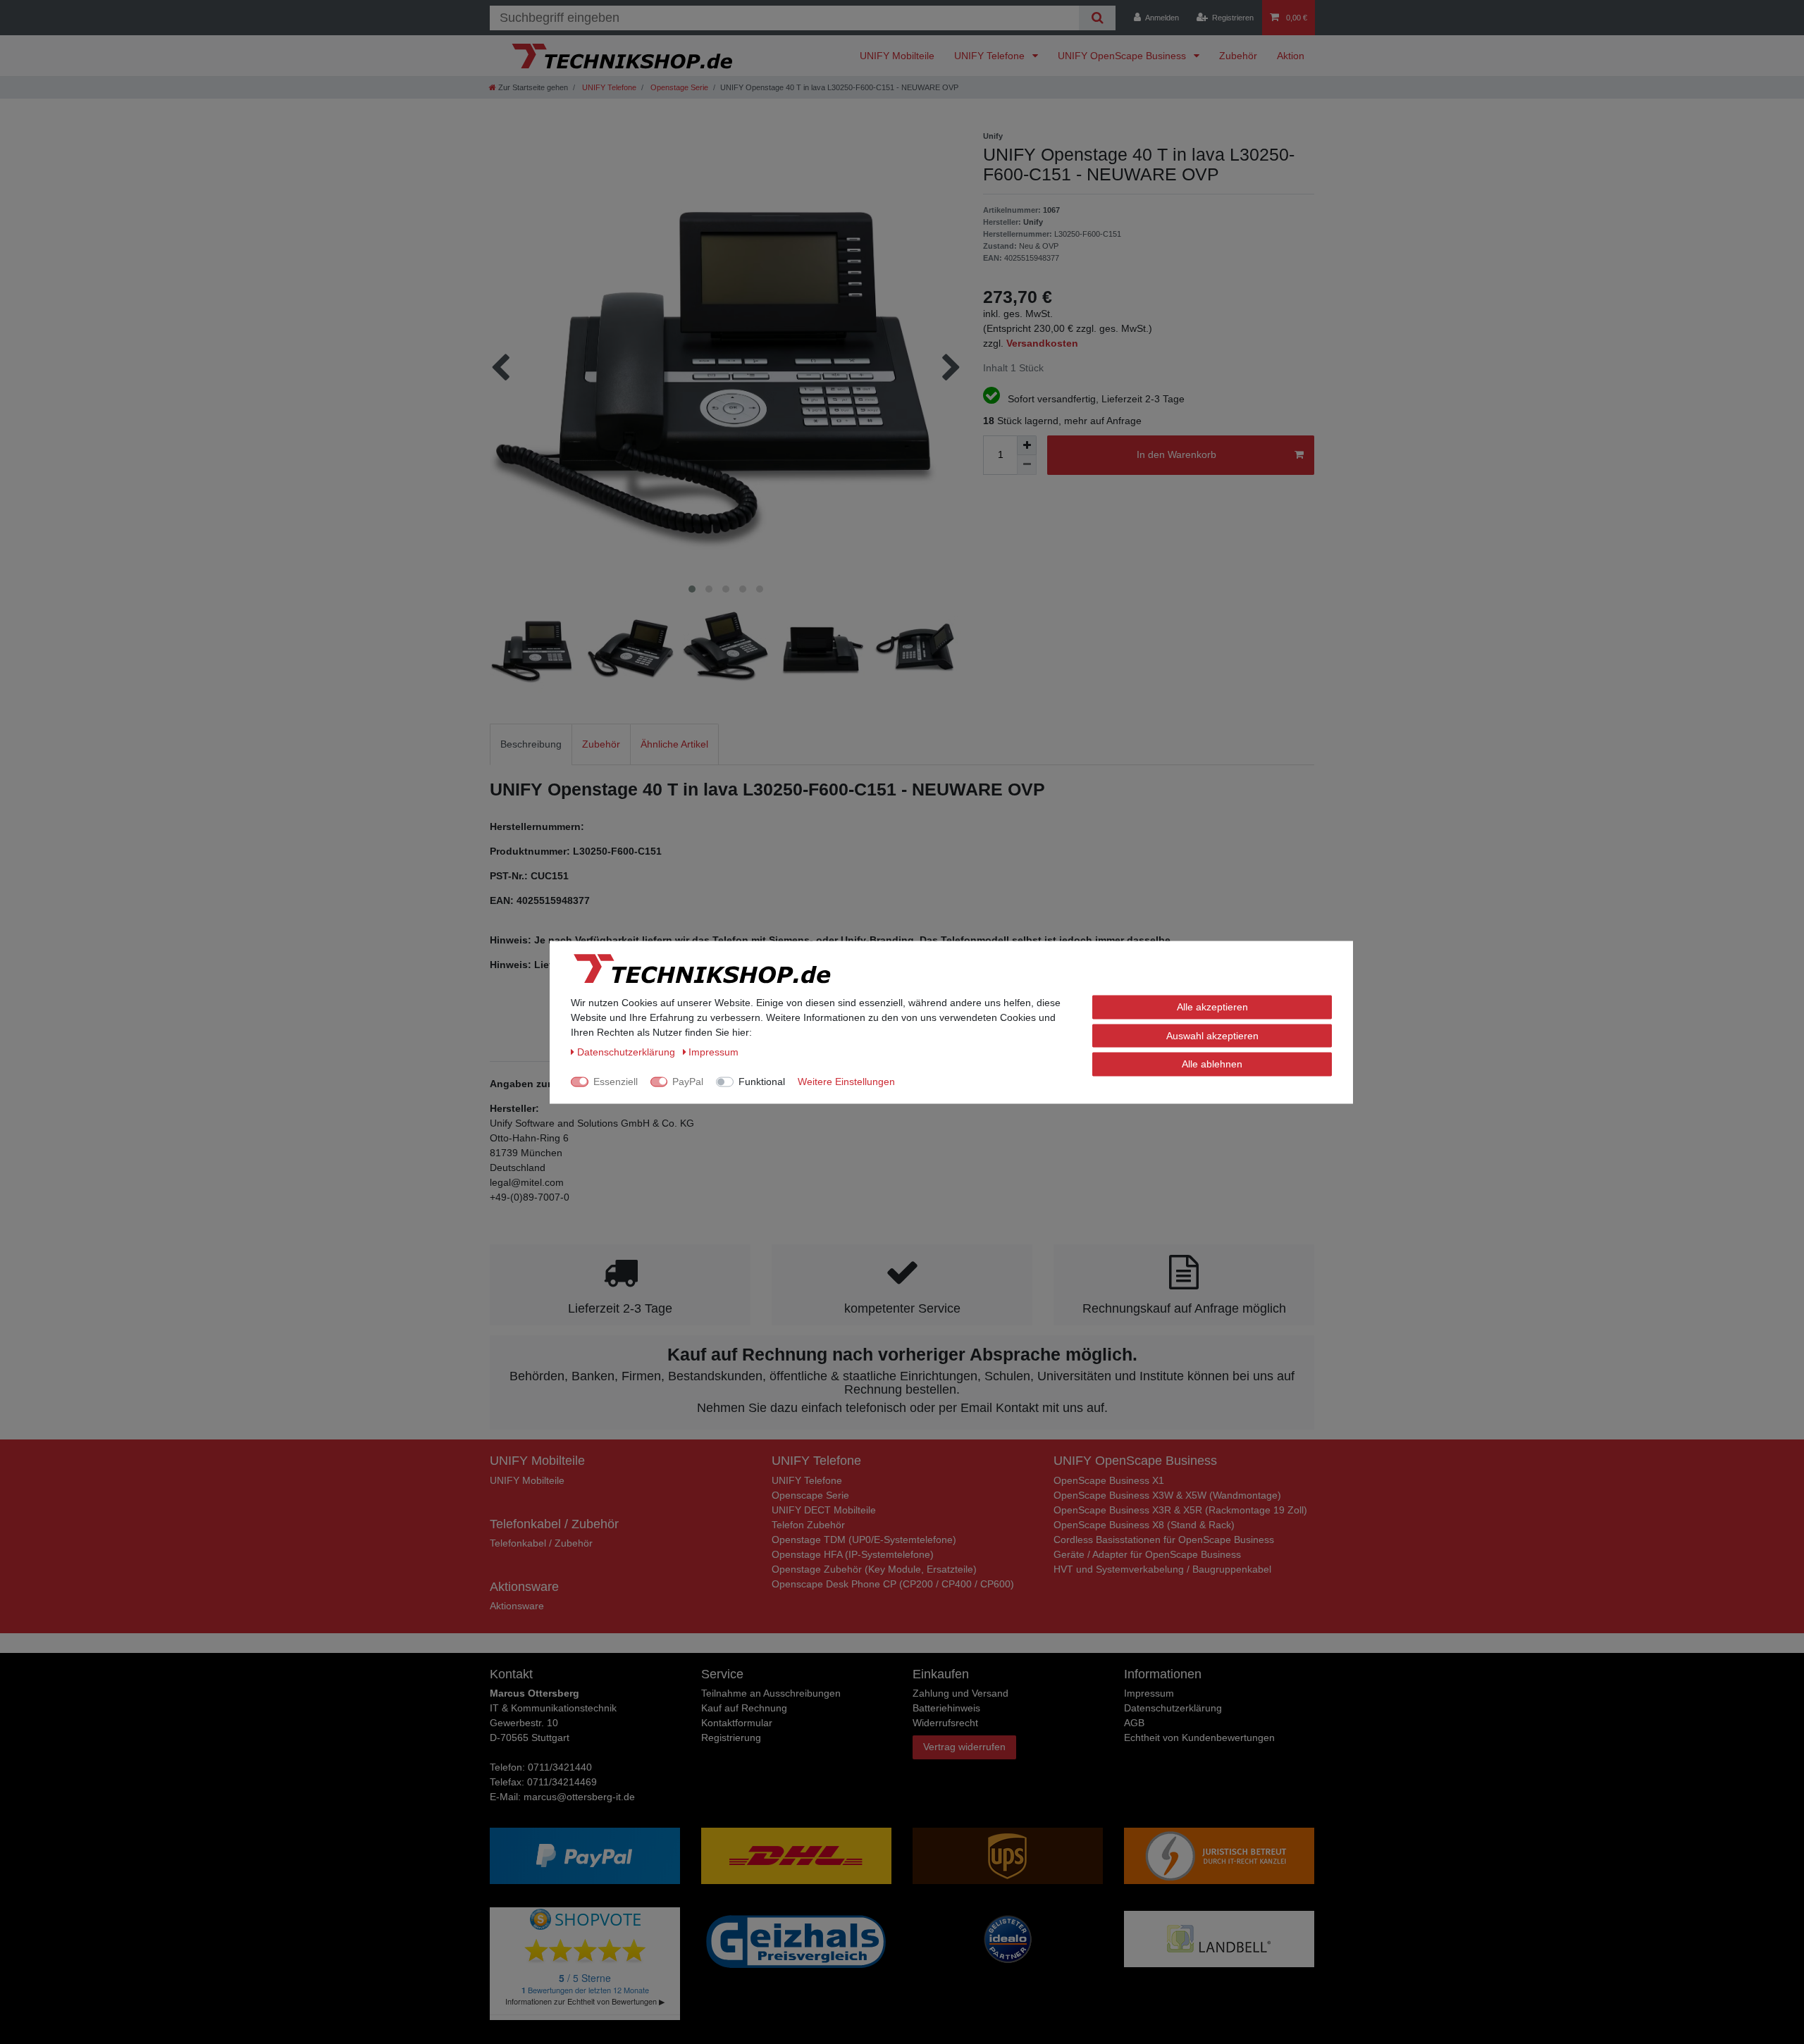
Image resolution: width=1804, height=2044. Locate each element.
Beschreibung (531, 744)
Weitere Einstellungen (846, 1081)
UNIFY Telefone (991, 56)
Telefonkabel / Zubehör (541, 1543)
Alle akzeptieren (1212, 1006)
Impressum (1149, 1693)
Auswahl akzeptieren (1212, 1035)
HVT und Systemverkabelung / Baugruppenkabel (1162, 1569)
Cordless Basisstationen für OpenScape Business (1164, 1540)
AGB (1134, 1723)
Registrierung (731, 1738)
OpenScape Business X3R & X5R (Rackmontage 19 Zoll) (1180, 1510)
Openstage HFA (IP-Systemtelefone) (853, 1554)
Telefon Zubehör (808, 1525)
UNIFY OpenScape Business (1123, 56)
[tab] (531, 744)
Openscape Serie (810, 1495)
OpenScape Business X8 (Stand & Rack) (1144, 1525)
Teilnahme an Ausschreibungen (771, 1693)
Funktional (762, 1081)
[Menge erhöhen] (1027, 445)
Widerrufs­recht (945, 1723)
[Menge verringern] (1027, 465)
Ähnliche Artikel (674, 744)
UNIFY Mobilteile (897, 56)
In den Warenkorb (1176, 454)
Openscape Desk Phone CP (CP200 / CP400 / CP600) (893, 1584)
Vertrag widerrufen (964, 1747)
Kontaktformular (737, 1723)
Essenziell (616, 1081)
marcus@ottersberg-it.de (579, 1797)
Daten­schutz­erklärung (1173, 1708)
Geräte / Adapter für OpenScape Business (1147, 1554)
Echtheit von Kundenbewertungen (1199, 1738)
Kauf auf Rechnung (744, 1708)
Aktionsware (517, 1606)
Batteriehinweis (946, 1708)
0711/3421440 (560, 1767)
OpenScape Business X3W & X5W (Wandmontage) (1167, 1495)
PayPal (688, 1081)
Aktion (1291, 56)
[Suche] (1097, 18)
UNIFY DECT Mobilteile (824, 1510)
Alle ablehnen (1212, 1063)
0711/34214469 (562, 1782)
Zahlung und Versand (960, 1693)
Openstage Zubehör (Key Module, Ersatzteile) (874, 1569)
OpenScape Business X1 (1109, 1480)
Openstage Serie (678, 87)
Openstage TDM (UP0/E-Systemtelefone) (864, 1540)
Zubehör (1238, 56)
